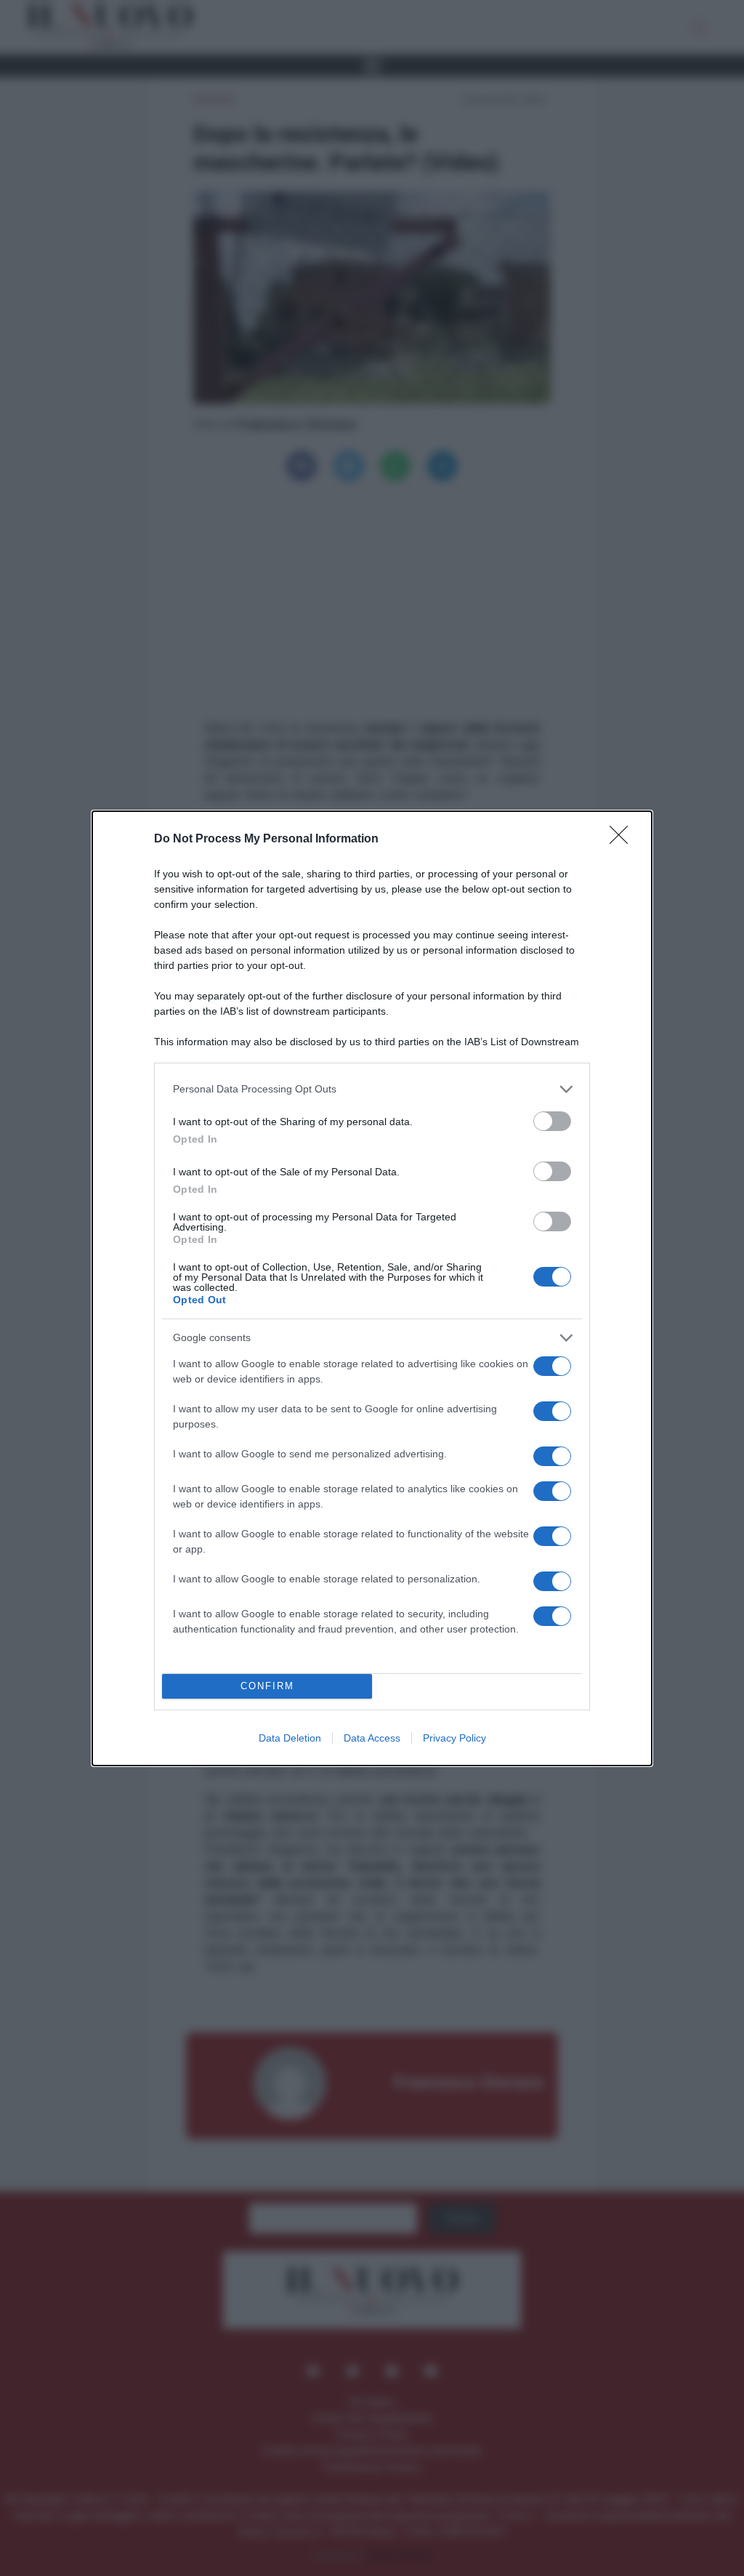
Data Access (372, 1738)
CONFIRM (267, 1686)
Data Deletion (290, 1738)
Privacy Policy (454, 1738)
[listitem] (372, 1089)
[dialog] (372, 1288)
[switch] (552, 1121)
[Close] (623, 840)
